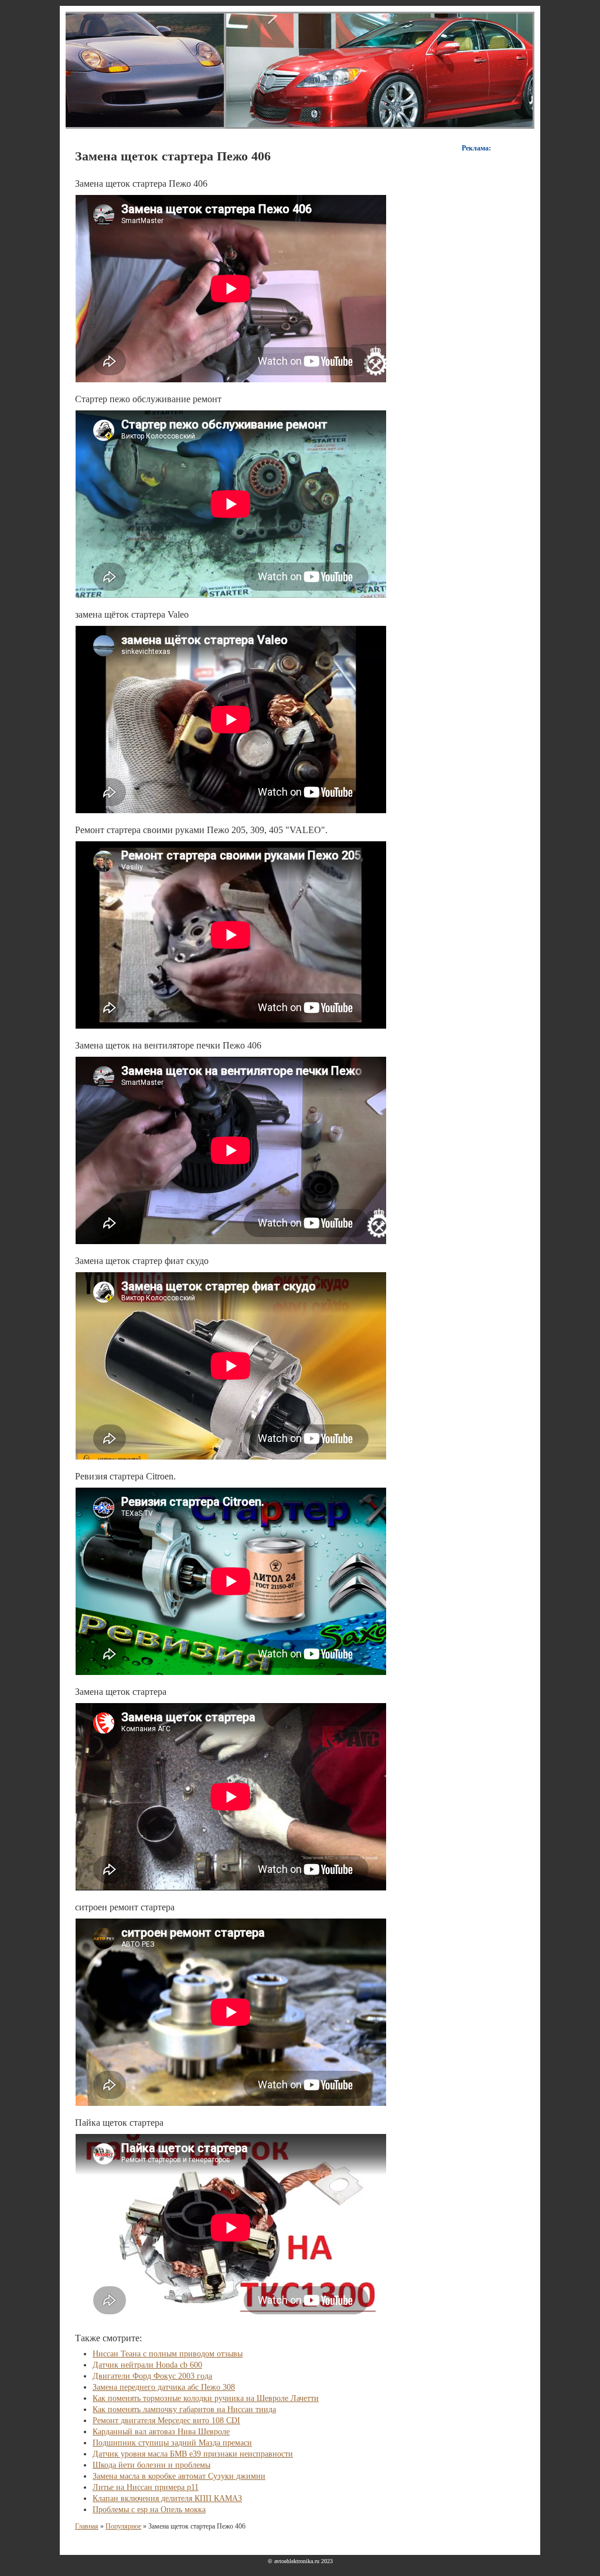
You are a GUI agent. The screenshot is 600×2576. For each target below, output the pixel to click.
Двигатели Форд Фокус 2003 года (152, 2376)
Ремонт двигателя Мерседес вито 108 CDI (166, 2421)
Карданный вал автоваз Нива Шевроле (161, 2432)
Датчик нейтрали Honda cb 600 (147, 2365)
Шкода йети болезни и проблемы (151, 2465)
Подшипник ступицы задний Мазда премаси (172, 2443)
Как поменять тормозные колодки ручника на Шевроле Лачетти (206, 2398)
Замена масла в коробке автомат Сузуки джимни (179, 2476)
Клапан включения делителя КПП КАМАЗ (167, 2498)
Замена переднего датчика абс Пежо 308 (164, 2387)
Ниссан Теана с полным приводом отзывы (168, 2354)
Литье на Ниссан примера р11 (146, 2487)
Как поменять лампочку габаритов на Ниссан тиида (184, 2409)
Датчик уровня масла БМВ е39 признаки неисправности (193, 2454)
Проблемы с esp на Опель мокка (149, 2510)
